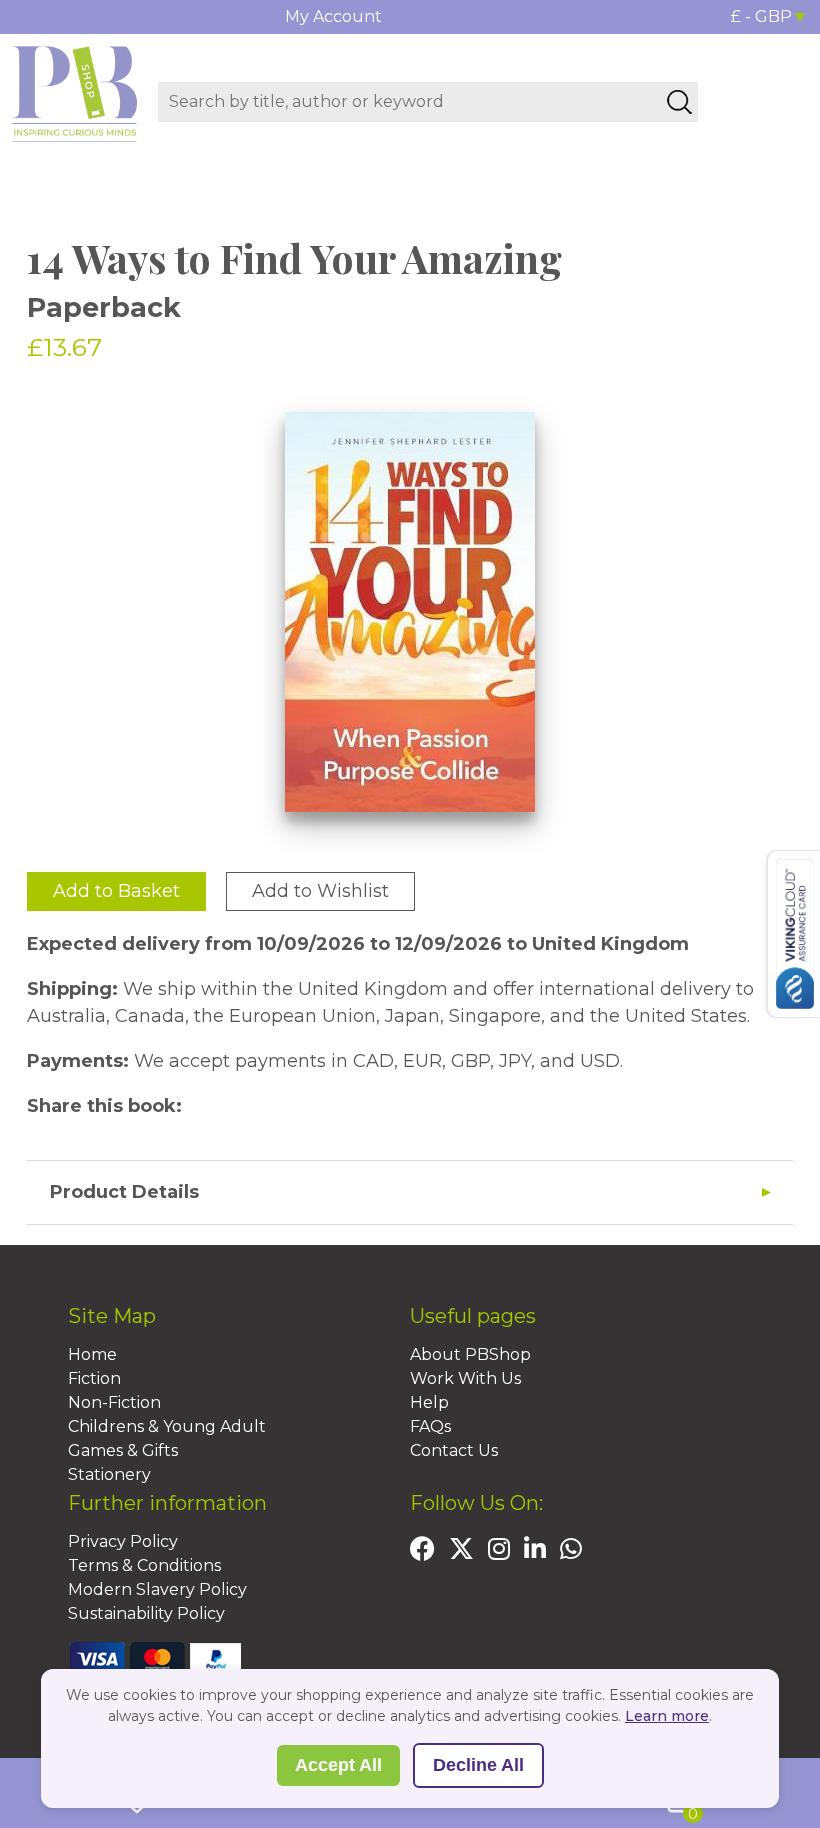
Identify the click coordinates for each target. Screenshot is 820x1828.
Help (429, 1402)
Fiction (94, 1378)
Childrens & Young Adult (167, 1426)
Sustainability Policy (146, 1613)
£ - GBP (761, 16)
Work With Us (465, 1378)
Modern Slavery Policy (157, 1589)
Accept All (338, 1765)
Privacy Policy (123, 1541)
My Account (333, 16)
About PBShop (470, 1354)
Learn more (667, 1716)
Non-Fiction (114, 1402)
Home (92, 1354)
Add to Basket (116, 891)
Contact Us (454, 1450)
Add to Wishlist (320, 891)
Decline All (478, 1765)
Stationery (109, 1474)
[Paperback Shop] (75, 93)
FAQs (430, 1426)
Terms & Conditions (144, 1565)
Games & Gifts (123, 1450)
